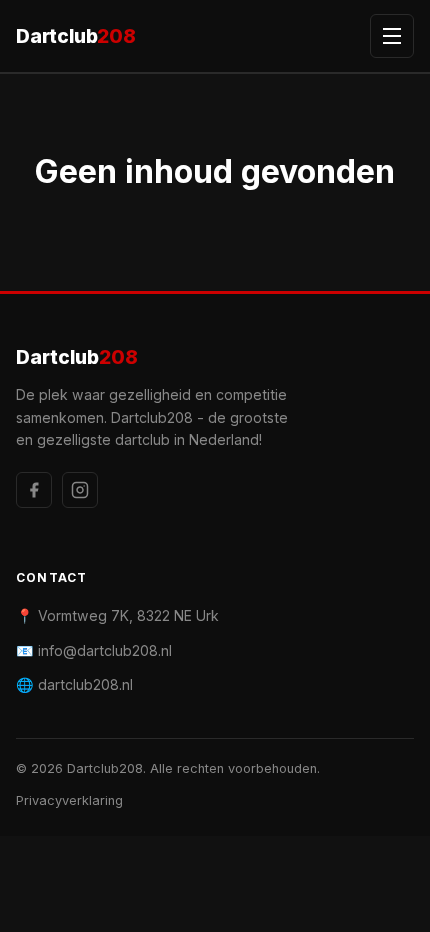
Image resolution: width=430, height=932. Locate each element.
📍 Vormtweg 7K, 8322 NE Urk (117, 615)
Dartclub (76, 36)
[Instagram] (80, 490)
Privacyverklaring (69, 800)
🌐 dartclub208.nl (74, 684)
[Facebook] (34, 490)
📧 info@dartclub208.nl (94, 650)
